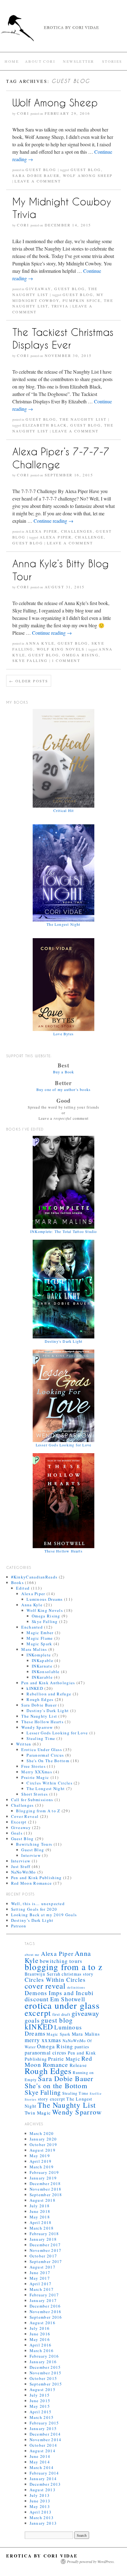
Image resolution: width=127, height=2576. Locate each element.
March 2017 (42, 2289)
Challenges (77, 531)
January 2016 (43, 2362)
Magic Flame (40, 1638)
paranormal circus (45, 2053)
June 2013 (40, 2501)
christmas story (78, 1974)
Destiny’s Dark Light (32, 1920)
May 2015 (40, 2406)
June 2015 (40, 2401)
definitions (76, 1987)
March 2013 (42, 2518)
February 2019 (44, 2172)
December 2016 (45, 2306)
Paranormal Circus (45, 1755)
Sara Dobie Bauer (36, 175)
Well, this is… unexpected (38, 1904)
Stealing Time (41, 1738)
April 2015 (41, 2412)
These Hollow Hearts (42, 1722)
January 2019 (43, 2178)
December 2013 (45, 2484)
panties (82, 2047)
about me (32, 1955)
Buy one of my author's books (64, 1089)
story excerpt (52, 2099)
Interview (31, 1855)
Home (12, 61)
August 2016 (43, 2323)
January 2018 (43, 2239)
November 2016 (46, 2312)
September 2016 (46, 2317)
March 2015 (42, 2417)
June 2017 (40, 2273)
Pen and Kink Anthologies (48, 1683)
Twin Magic (38, 2113)
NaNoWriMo (24, 1872)
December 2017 (45, 2245)
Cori (23, 113)
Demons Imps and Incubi (59, 1993)
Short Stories (35, 1794)
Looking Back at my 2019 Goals (44, 1915)
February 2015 (44, 2423)
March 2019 (42, 2167)
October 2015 (43, 2378)
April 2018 (41, 2222)
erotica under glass (62, 2005)
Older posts (29, 681)
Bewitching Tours (34, 1844)
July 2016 (40, 2328)
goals (32, 2020)
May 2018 (40, 2217)
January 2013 (43, 2523)
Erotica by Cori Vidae (42, 2556)
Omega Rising (80, 655)
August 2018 (43, 2200)
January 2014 (43, 2479)
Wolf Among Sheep (55, 103)
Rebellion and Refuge (49, 1694)
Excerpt (19, 1822)
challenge (89, 537)
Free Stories (33, 1766)
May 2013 (40, 2506)
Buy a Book (64, 1072)
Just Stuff (21, 1866)
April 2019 (41, 2161)
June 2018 (40, 2211)
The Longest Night (46, 1788)
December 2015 (45, 2367)
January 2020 (43, 2139)
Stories (112, 61)
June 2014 (40, 2456)
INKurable (42, 1677)
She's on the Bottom (56, 2085)
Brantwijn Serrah (43, 1974)
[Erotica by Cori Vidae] (63, 31)
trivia (60, 306)
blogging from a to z (63, 1967)
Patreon (19, 1926)
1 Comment (66, 660)
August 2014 (43, 2451)
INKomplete (39, 1655)
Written (24, 1744)
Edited (23, 1588)
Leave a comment (38, 181)
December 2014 (45, 2434)
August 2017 (43, 2267)
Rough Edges (40, 1699)
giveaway (86, 2013)
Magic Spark (39, 1644)
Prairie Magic (35, 1777)
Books (18, 1582)
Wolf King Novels (61, 649)
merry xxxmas (43, 2040)
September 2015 (46, 2384)
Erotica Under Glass (42, 1750)
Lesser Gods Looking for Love (57, 1733)
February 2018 (44, 2234)
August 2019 (43, 2150)
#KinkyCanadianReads (34, 1577)
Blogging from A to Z (38, 1811)
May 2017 (40, 2278)
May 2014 (40, 2462)
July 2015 (40, 2395)
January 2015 (43, 2428)
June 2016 (40, 2334)
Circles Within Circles (49, 1783)
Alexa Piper (41, 531)
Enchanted (32, 1627)
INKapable (43, 1660)
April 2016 (41, 2345)
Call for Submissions (32, 1800)
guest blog (86, 170)
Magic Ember (40, 1633)
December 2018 (45, 2183)
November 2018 (46, 2189)
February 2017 (44, 2295)
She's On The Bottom (48, 1761)
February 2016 (44, 2356)
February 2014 (44, 2473)
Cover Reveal (25, 1816)
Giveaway (38, 289)
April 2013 (41, 2512)
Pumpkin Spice (82, 300)
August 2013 (43, 2490)
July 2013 (40, 2495)
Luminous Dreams (45, 1599)
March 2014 (42, 2467)
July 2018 (40, 2206)
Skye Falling (30, 660)
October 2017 (43, 2256)
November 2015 (46, 2373)
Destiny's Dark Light (48, 1711)
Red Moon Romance (32, 1883)
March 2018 (42, 2228)
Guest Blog (41, 170)
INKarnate (42, 1666)
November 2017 (46, 2250)
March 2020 (42, 2133)
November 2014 (46, 2440)
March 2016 (42, 2351)
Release (78, 2065)
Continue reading (53, 521)
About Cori (40, 61)
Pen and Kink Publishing (37, 1878)
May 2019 (40, 2156)
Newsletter (78, 61)
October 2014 (43, 2445)
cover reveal (45, 1986)
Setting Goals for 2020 (34, 1909)
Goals (17, 1833)
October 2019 (43, 2145)
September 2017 (46, 2261)
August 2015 (43, 2389)
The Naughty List (83, 419)
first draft (61, 2014)
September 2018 (46, 2195)
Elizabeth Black (45, 425)
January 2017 (43, 2300)
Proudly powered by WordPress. (91, 2561)
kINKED (35, 1688)
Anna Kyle (40, 643)
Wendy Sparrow (37, 1727)
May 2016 (40, 2339)
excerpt (38, 2013)
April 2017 (41, 2284)
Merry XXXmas (37, 1772)
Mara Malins (34, 1649)
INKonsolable (46, 1672)
